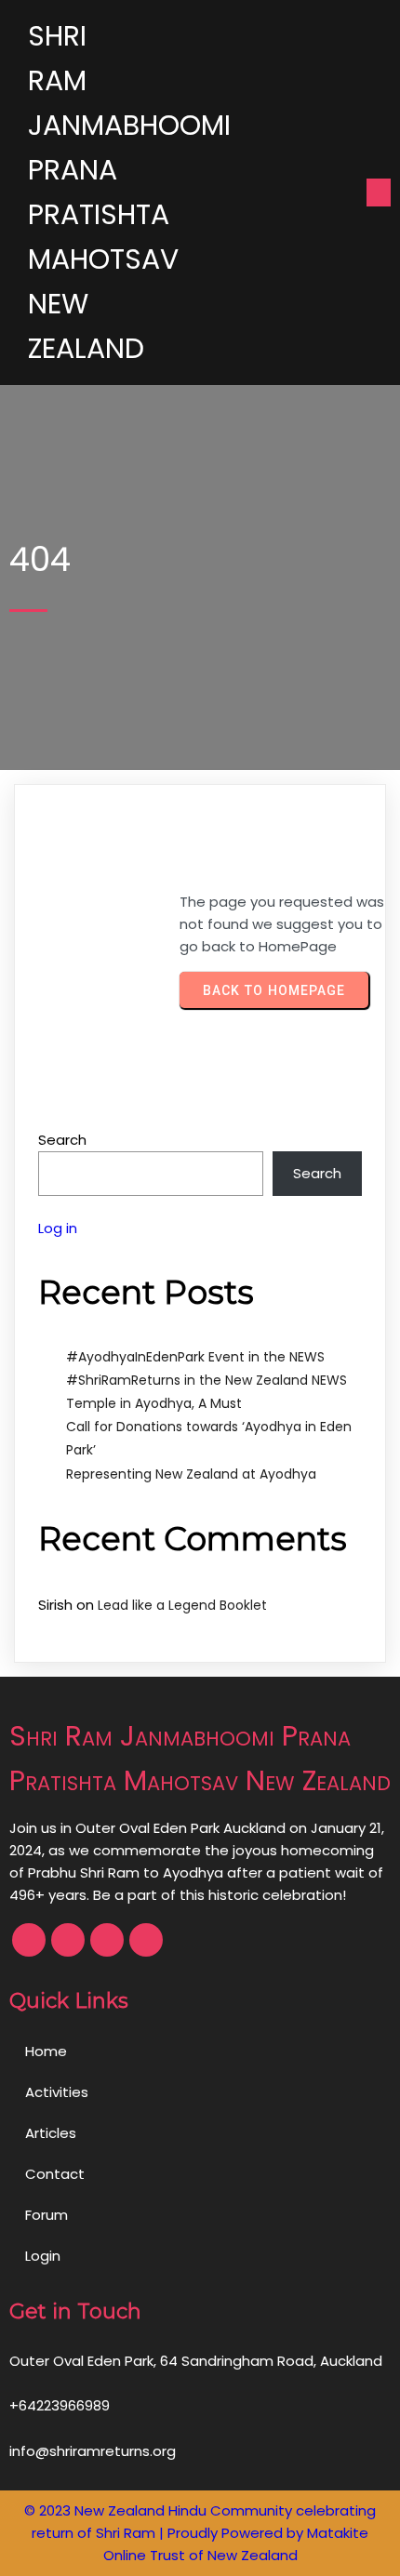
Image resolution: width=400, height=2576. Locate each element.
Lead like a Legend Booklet (182, 1605)
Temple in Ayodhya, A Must (154, 1403)
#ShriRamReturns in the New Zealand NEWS (207, 1380)
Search (62, 1140)
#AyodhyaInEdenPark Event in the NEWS (195, 1357)
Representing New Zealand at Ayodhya (191, 1474)
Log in (58, 1228)
